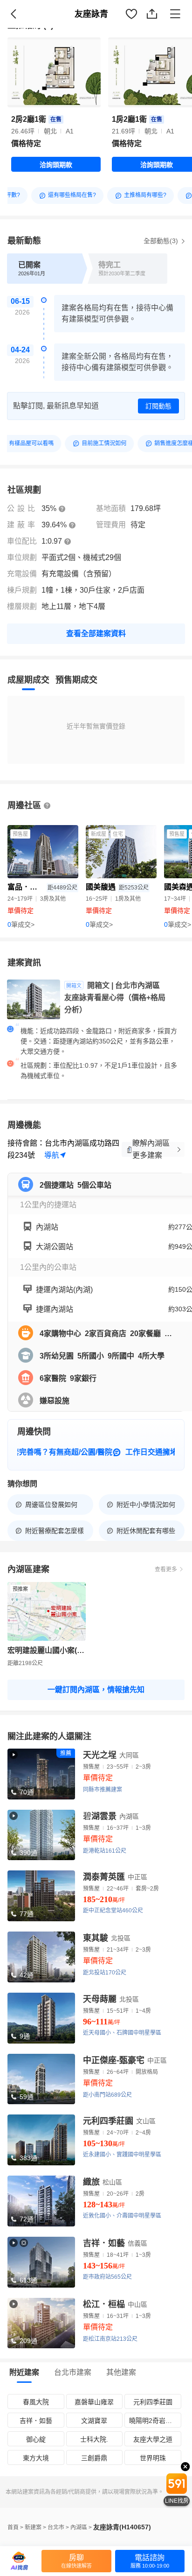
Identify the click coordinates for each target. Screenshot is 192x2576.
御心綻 (36, 2439)
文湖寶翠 (94, 2421)
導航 (52, 1155)
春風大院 (36, 2402)
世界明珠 (153, 2458)
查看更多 (166, 1569)
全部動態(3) (162, 241)
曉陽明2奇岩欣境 (154, 2421)
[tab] (28, 680)
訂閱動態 (158, 406)
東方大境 (36, 2458)
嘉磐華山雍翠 (94, 2402)
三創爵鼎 (94, 2458)
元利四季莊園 (153, 2402)
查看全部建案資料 (96, 633)
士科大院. (94, 2439)
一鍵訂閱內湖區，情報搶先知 (96, 1690)
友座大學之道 (153, 2439)
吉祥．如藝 (36, 2421)
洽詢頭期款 (56, 165)
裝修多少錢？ (160, 24)
